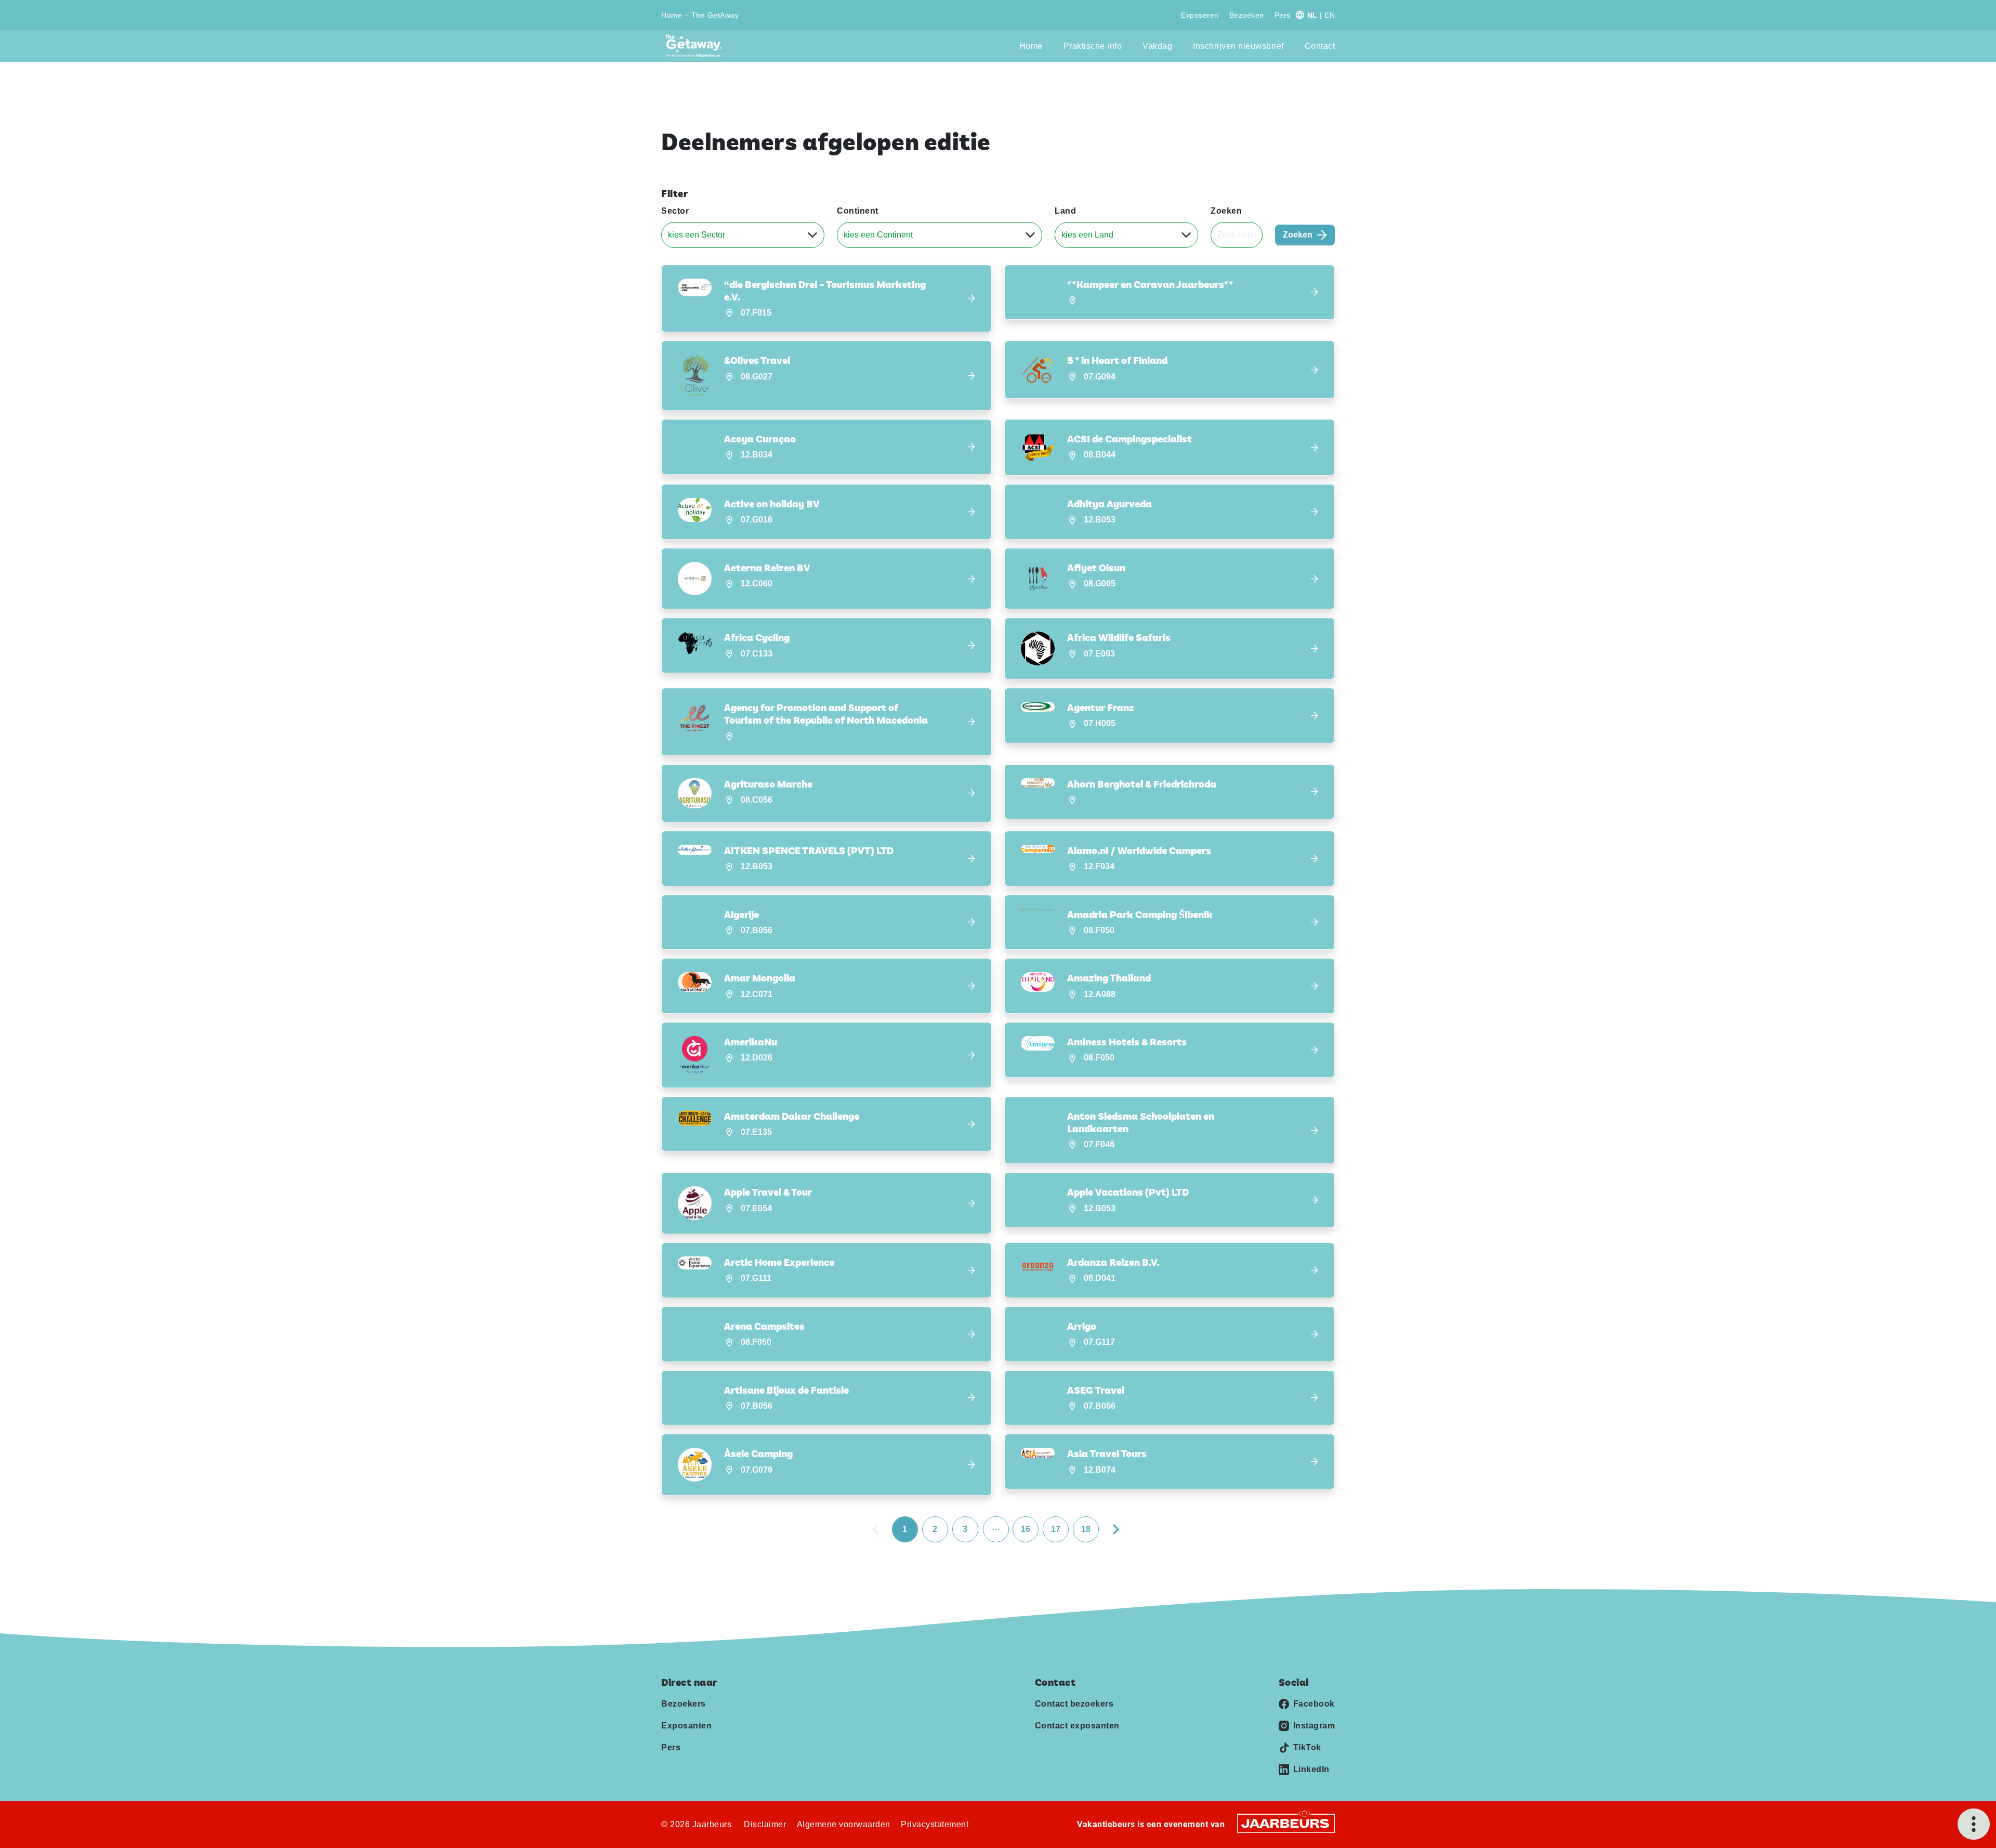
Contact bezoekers (1074, 1704)
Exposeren (1200, 15)
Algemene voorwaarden (844, 1824)
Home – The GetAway (700, 15)
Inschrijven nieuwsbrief (1238, 46)
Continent (858, 211)
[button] (826, 299)
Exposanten (686, 1726)
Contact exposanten (1077, 1726)
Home (1031, 46)
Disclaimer (765, 1824)
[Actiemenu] (1974, 1824)
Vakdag (1157, 46)
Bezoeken (1247, 15)
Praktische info (1093, 46)
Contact (1320, 46)
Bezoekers (684, 1704)
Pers (1283, 15)
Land (1065, 211)
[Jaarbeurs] (1286, 1823)
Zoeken (1226, 211)
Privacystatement (935, 1824)
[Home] (696, 46)
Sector (675, 211)
